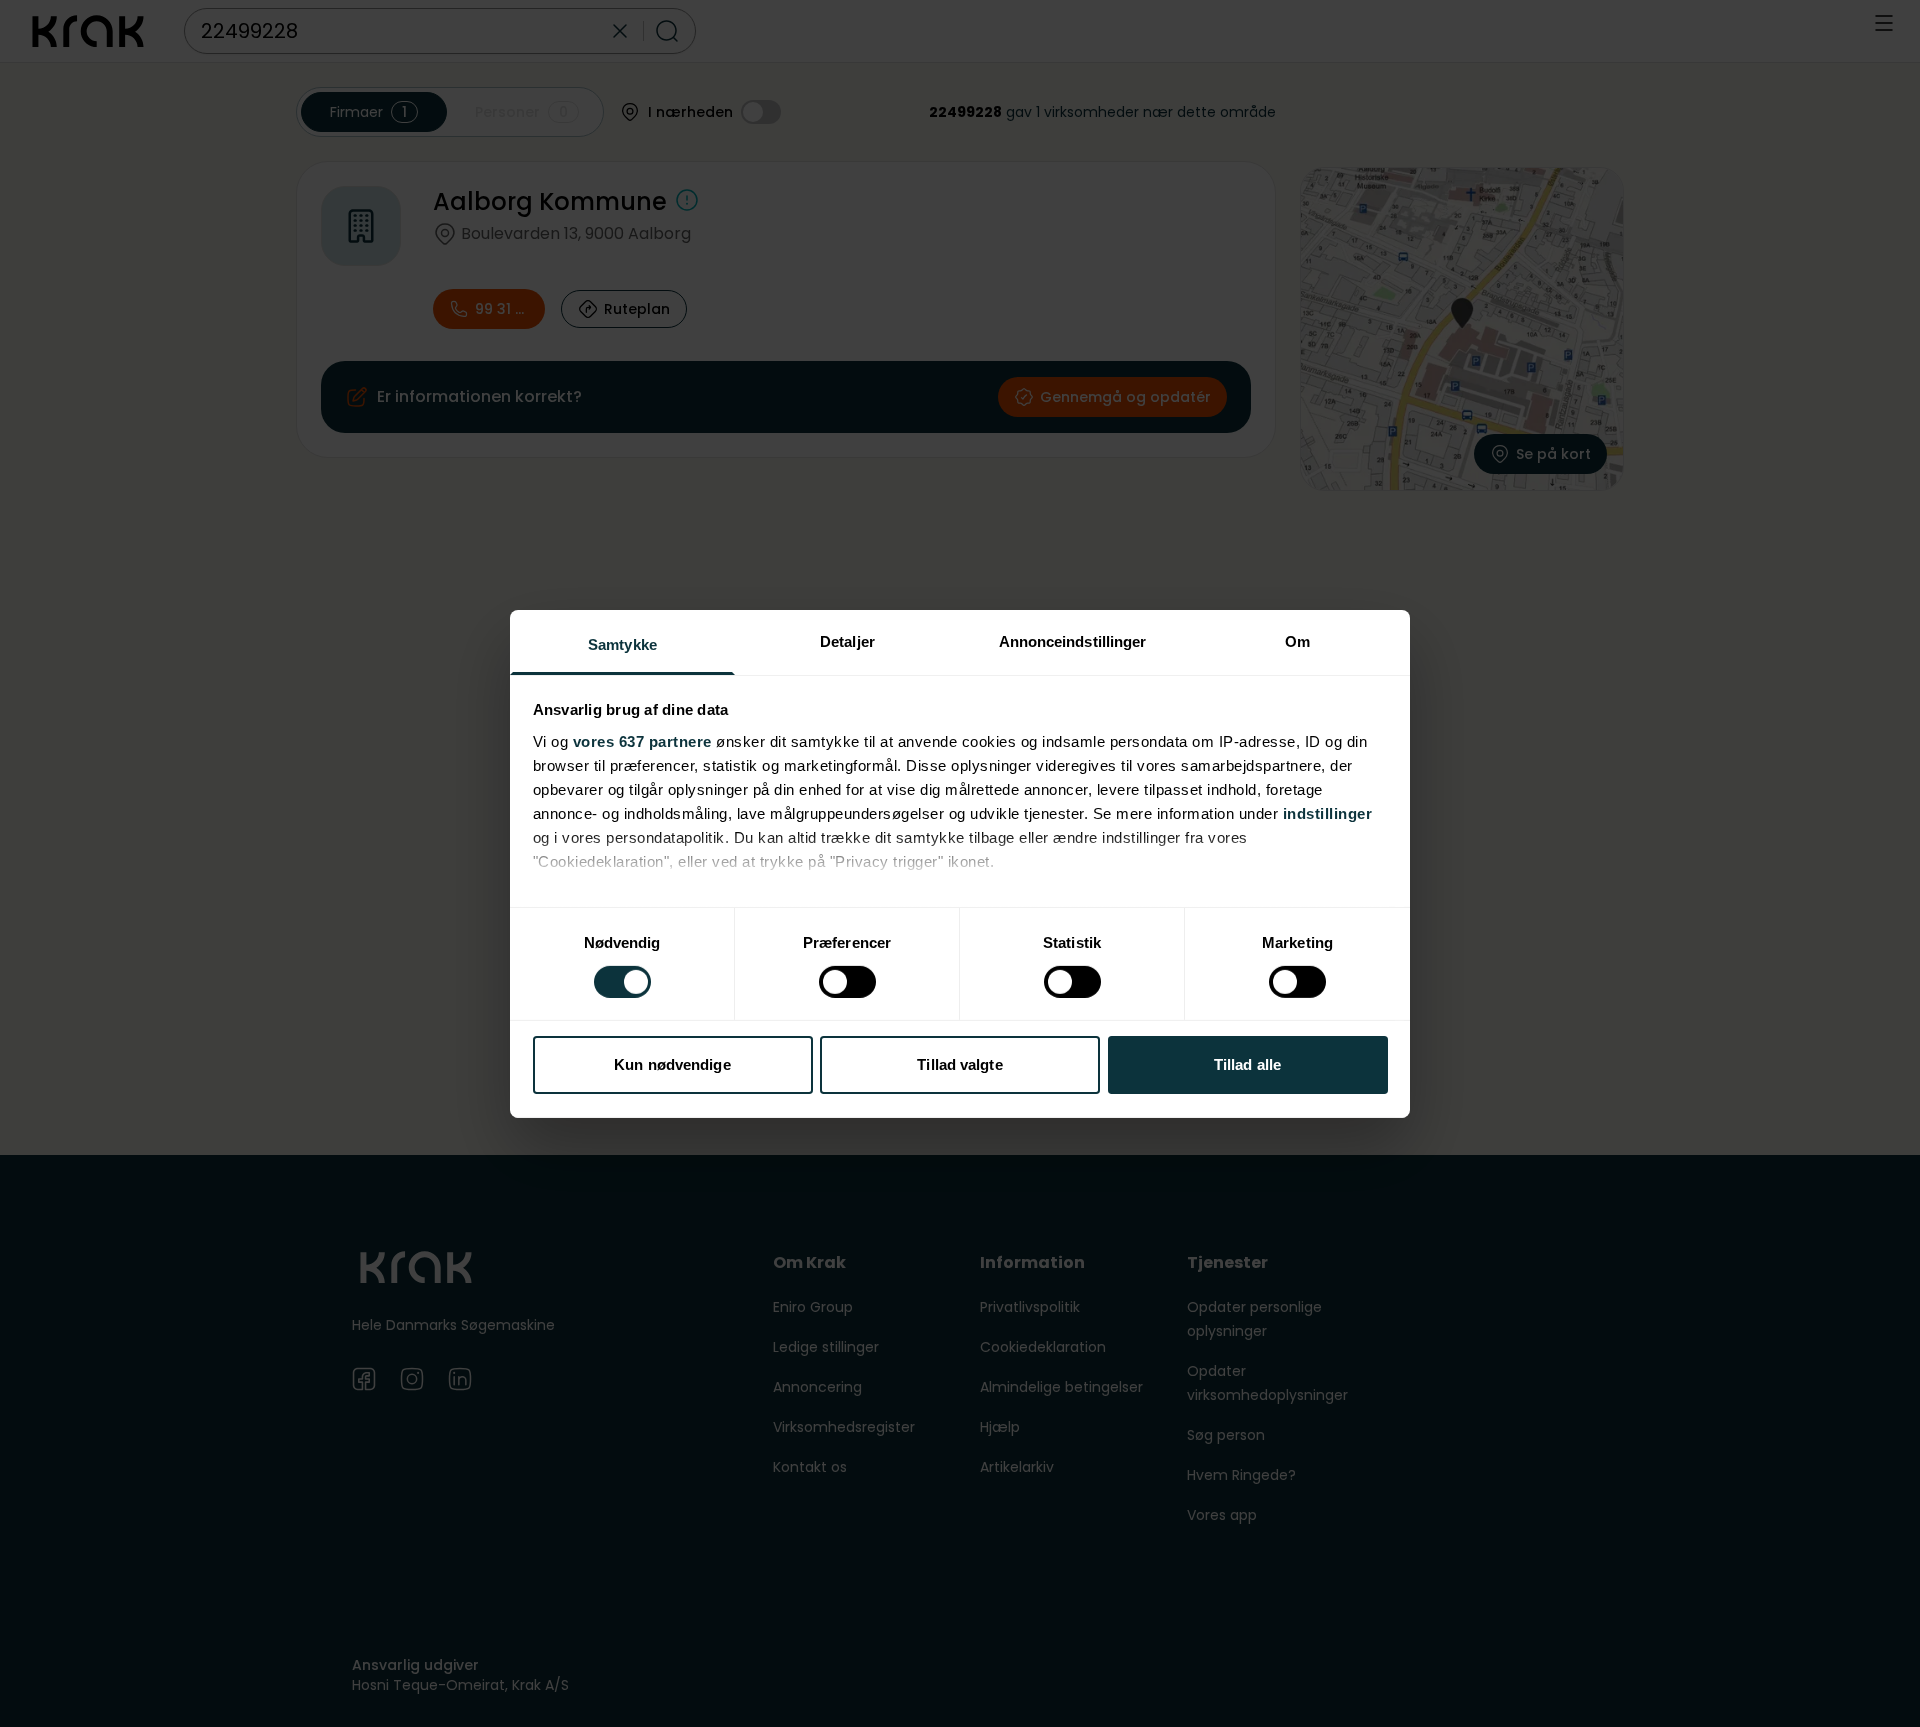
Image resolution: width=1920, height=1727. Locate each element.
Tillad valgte (959, 1064)
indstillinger (1328, 812)
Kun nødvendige (672, 1064)
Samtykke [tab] (622, 643)
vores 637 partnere (642, 740)
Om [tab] (1297, 640)
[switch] (847, 982)
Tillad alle (1247, 1064)
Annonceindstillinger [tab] (1073, 640)
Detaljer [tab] (847, 640)
